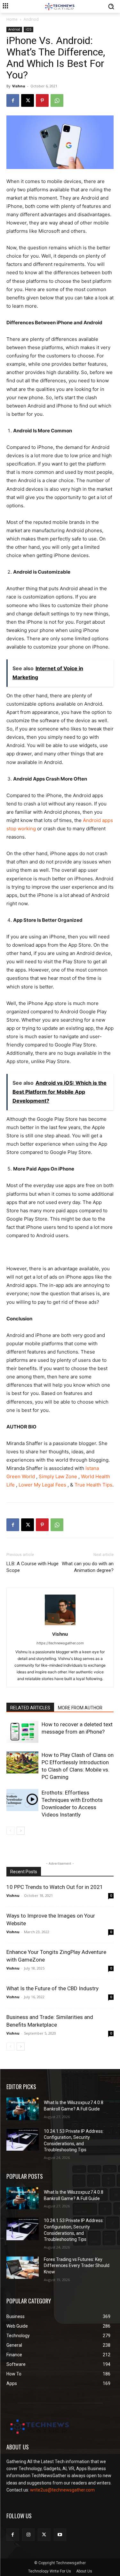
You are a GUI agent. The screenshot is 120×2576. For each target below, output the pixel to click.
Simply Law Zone (57, 1476)
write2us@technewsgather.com (62, 2490)
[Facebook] (13, 100)
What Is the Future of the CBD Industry (52, 1988)
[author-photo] (60, 1625)
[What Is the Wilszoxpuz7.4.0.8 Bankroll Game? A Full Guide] (23, 2109)
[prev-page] (10, 1831)
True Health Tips (93, 1485)
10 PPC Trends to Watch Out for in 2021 (55, 1887)
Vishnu (19, 86)
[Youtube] (60, 2535)
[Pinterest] (42, 100)
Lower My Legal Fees (42, 1485)
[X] (28, 100)
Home (12, 19)
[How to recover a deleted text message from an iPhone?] (22, 1732)
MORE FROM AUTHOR (80, 1708)
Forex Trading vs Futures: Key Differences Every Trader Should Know (77, 2266)
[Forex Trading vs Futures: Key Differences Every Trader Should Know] (23, 2268)
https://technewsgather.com (60, 1643)
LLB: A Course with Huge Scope (32, 1567)
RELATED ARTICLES (30, 1708)
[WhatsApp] (57, 100)
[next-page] (21, 1831)
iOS (28, 29)
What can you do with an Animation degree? (88, 1567)
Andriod (31, 19)
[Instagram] (28, 2535)
